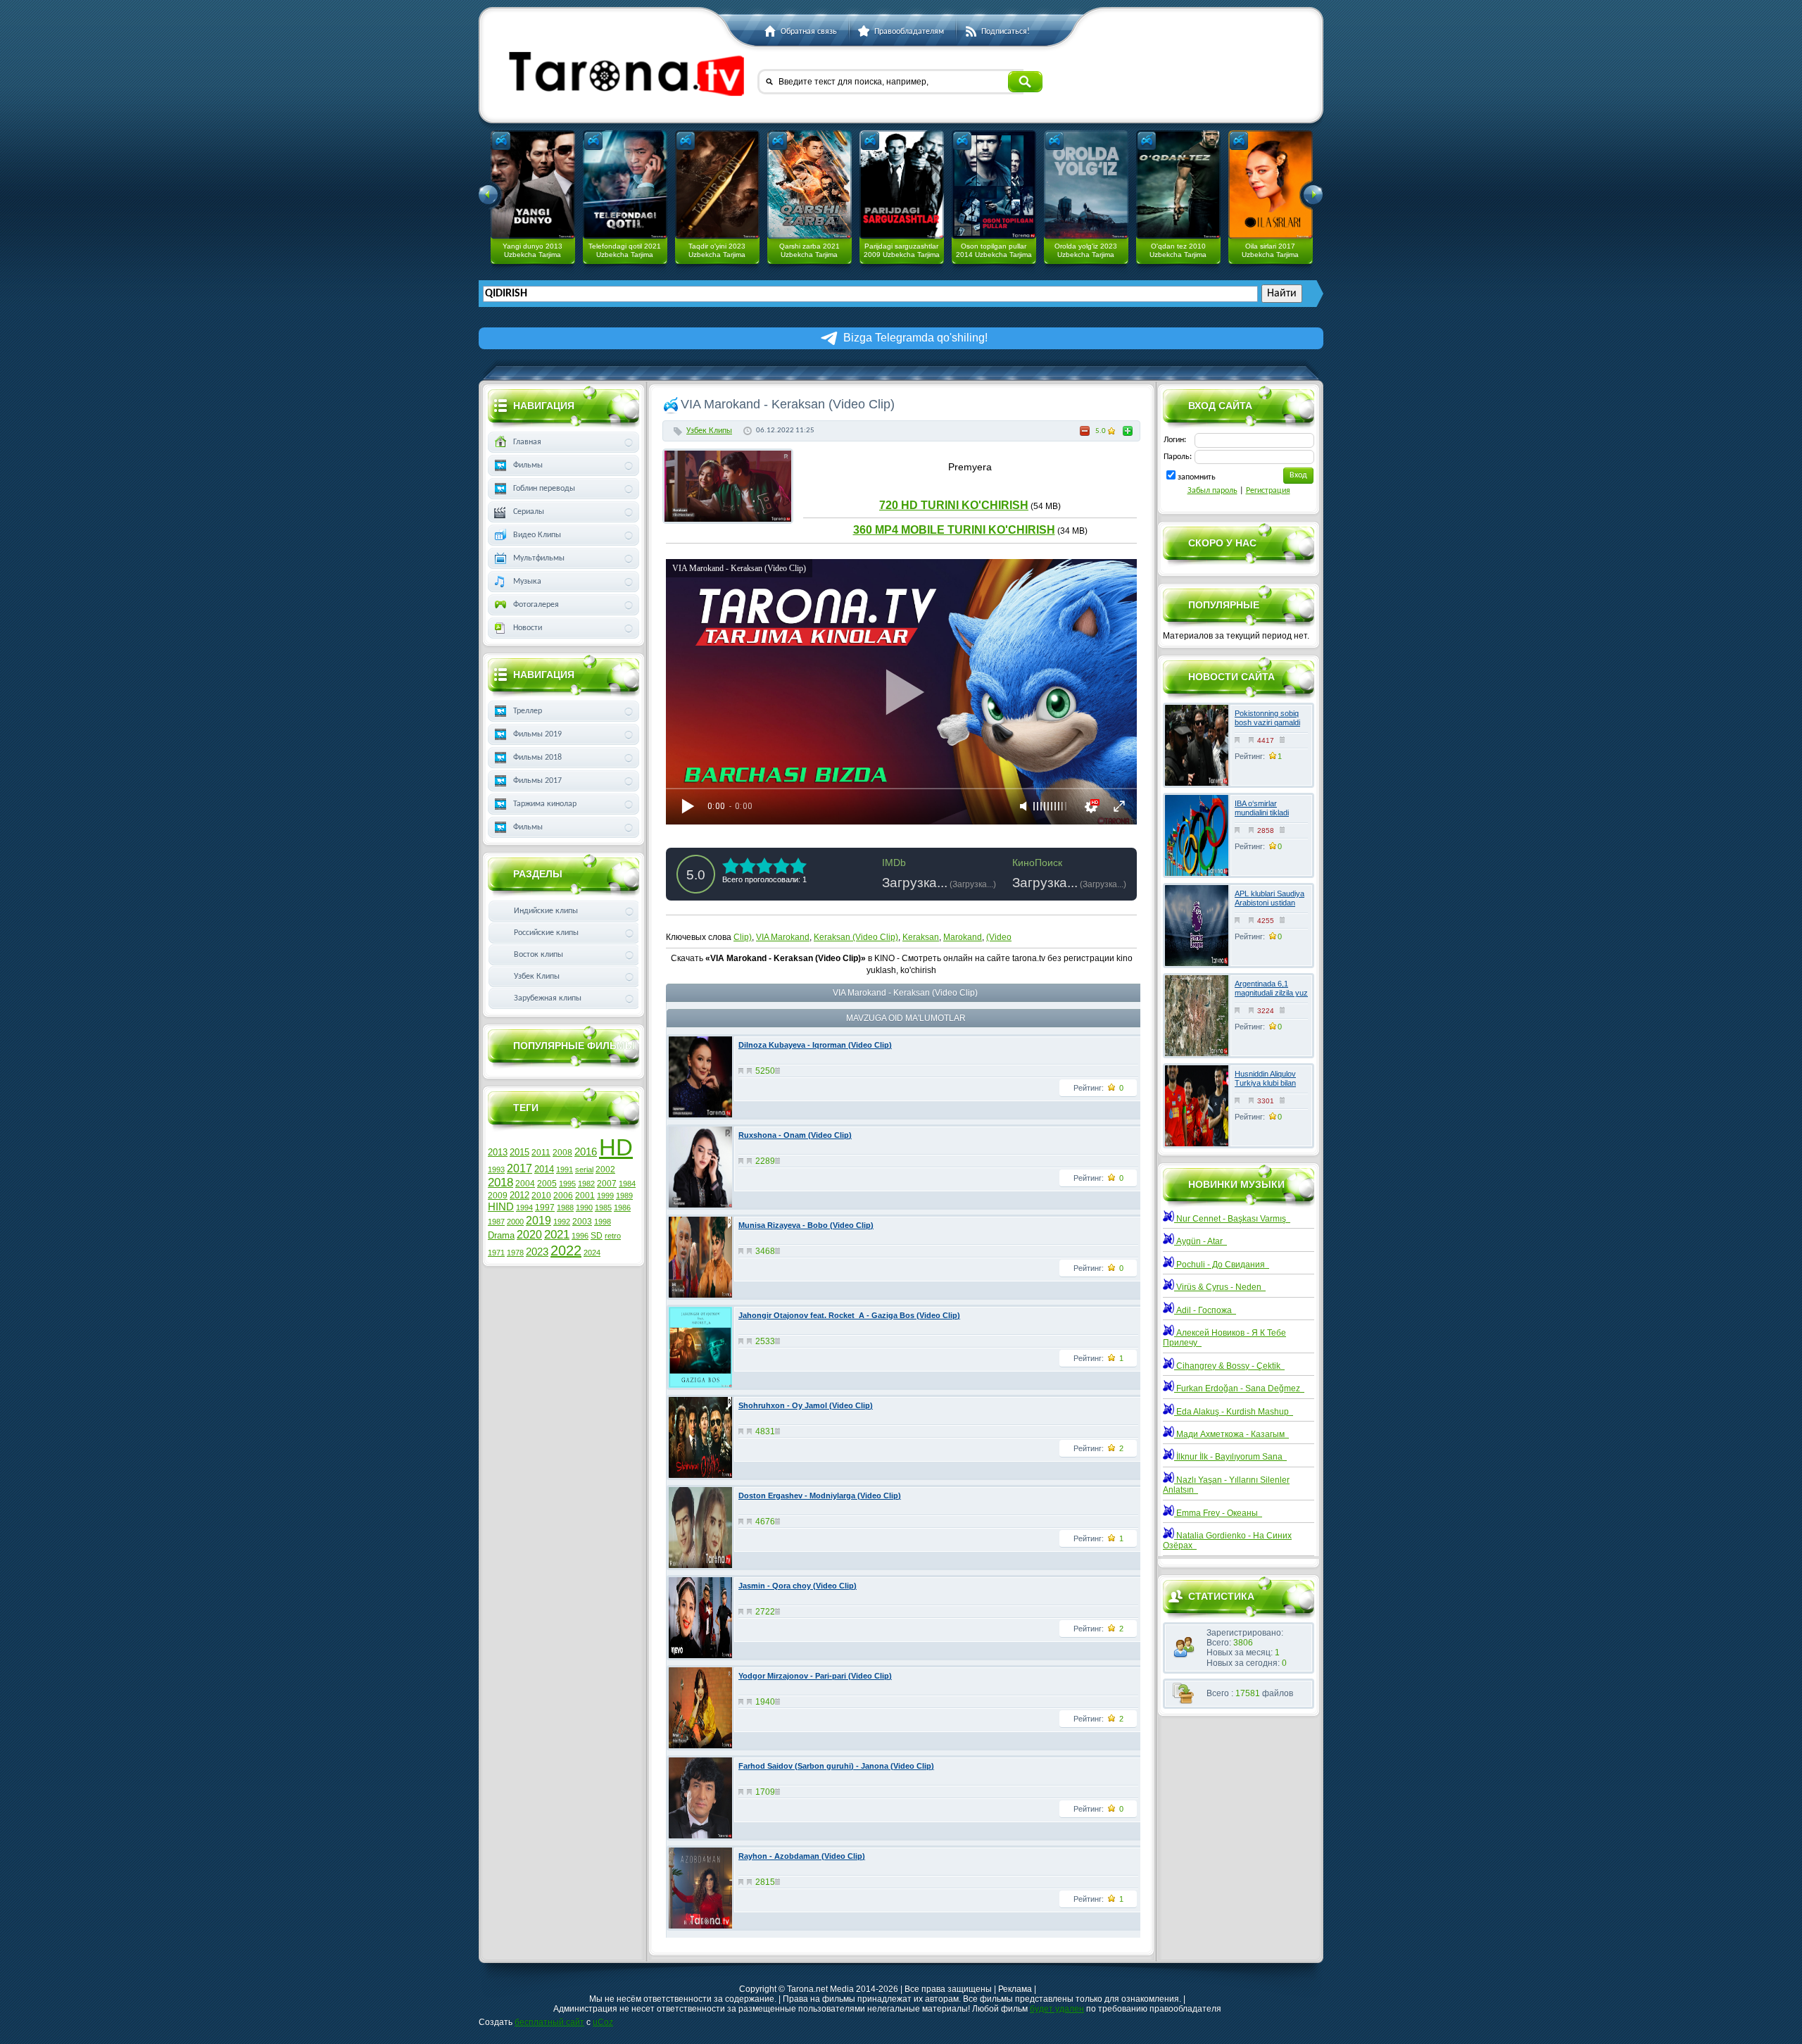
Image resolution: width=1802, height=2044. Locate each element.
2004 (525, 1184)
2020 (529, 1235)
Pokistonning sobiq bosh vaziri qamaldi (1267, 718)
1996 (580, 1236)
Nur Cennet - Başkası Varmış (1232, 1219)
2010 (541, 1196)
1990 (584, 1208)
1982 (586, 1184)
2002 (605, 1170)
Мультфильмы (539, 558)
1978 (515, 1253)
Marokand (963, 937)
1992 (562, 1222)
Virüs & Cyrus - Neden (1220, 1287)
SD (597, 1236)
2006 (563, 1196)
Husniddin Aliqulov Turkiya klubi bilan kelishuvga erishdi (1265, 1083)
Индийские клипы (546, 911)
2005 (547, 1184)
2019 (538, 1221)
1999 (605, 1196)
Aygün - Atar (1201, 1241)
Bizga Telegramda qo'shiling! (915, 338)
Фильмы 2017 (537, 781)
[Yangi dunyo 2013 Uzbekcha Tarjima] (533, 184)
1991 (565, 1170)
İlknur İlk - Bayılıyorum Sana (1230, 1457)
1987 (496, 1222)
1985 (603, 1208)
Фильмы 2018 (537, 758)
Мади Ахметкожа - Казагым (1231, 1434)
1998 (603, 1222)
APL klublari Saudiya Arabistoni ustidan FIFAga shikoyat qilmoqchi (1269, 908)
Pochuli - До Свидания (1222, 1265)
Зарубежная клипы (548, 998)
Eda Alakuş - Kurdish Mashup (1234, 1412)
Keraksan (921, 937)
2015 (519, 1152)
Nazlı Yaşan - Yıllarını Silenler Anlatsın (1226, 1485)
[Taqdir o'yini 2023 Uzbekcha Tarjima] (717, 184)
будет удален (1057, 2009)
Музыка (527, 582)
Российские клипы (546, 933)
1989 (624, 1196)
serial (584, 1170)
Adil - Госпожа (1205, 1310)
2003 (582, 1222)
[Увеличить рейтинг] (1128, 431)
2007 (607, 1184)
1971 (496, 1253)
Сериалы (529, 512)
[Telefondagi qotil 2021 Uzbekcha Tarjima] (625, 184)
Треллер (528, 711)
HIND (501, 1207)
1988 (565, 1208)
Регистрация (1268, 491)
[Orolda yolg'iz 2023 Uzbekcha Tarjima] (1086, 184)
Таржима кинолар (545, 804)
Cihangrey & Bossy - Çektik (1229, 1366)
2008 (562, 1153)
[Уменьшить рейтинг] (1085, 431)
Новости (528, 628)
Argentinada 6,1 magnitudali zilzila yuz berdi (1271, 993)
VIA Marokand (783, 937)
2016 (586, 1152)
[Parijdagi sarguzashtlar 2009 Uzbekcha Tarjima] (902, 184)
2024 (592, 1253)
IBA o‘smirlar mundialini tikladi (1262, 808)
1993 (496, 1170)
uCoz (603, 2022)
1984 (627, 1184)
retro (613, 1236)
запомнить (1197, 477)
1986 (622, 1208)
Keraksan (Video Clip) (856, 937)
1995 (567, 1184)
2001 (585, 1196)
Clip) (743, 937)
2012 (519, 1195)
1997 (545, 1208)
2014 (544, 1169)
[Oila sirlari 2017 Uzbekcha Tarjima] (1271, 184)
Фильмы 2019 (537, 734)
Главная (527, 442)
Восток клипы (538, 955)
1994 (524, 1208)
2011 (541, 1153)
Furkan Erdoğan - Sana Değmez (1239, 1388)
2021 (557, 1234)
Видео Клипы (537, 535)
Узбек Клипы (709, 431)
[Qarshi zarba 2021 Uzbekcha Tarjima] (809, 184)
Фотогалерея (536, 605)
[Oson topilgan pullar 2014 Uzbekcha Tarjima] (994, 184)
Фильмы (528, 465)
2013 (498, 1152)
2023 (537, 1252)
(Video (999, 937)
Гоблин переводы (544, 489)
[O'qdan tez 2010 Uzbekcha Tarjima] (1178, 184)
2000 (515, 1222)
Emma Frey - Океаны (1218, 1513)
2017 (519, 1168)
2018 (500, 1182)
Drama (501, 1235)
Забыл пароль (1212, 491)
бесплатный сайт (549, 2022)
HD (616, 1147)
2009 (498, 1196)
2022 (566, 1250)
